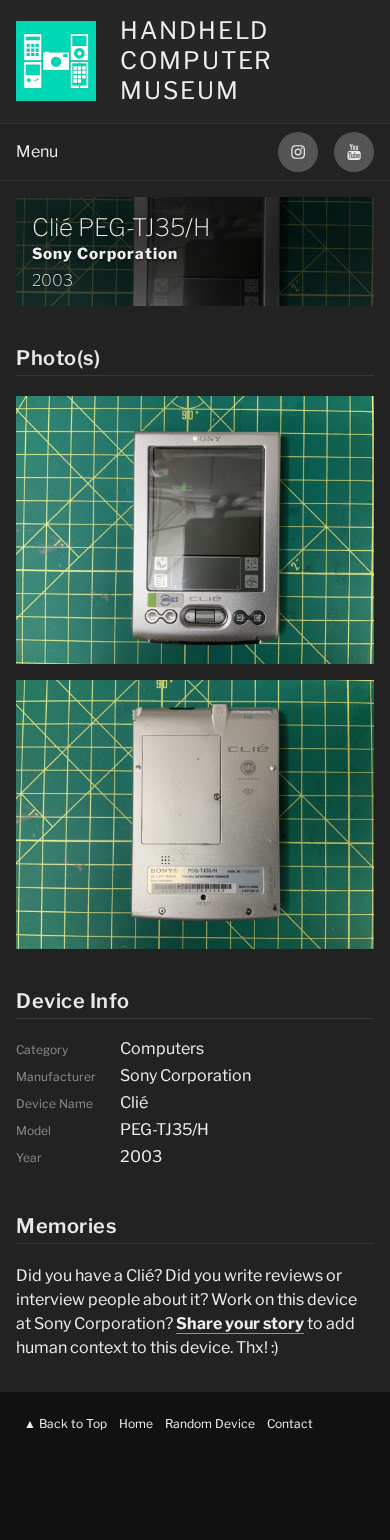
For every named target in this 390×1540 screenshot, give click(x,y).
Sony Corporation (105, 253)
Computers (162, 1048)
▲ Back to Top (65, 1423)
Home (136, 1423)
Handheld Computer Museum (196, 60)
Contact (290, 1423)
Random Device (210, 1423)
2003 (52, 280)
